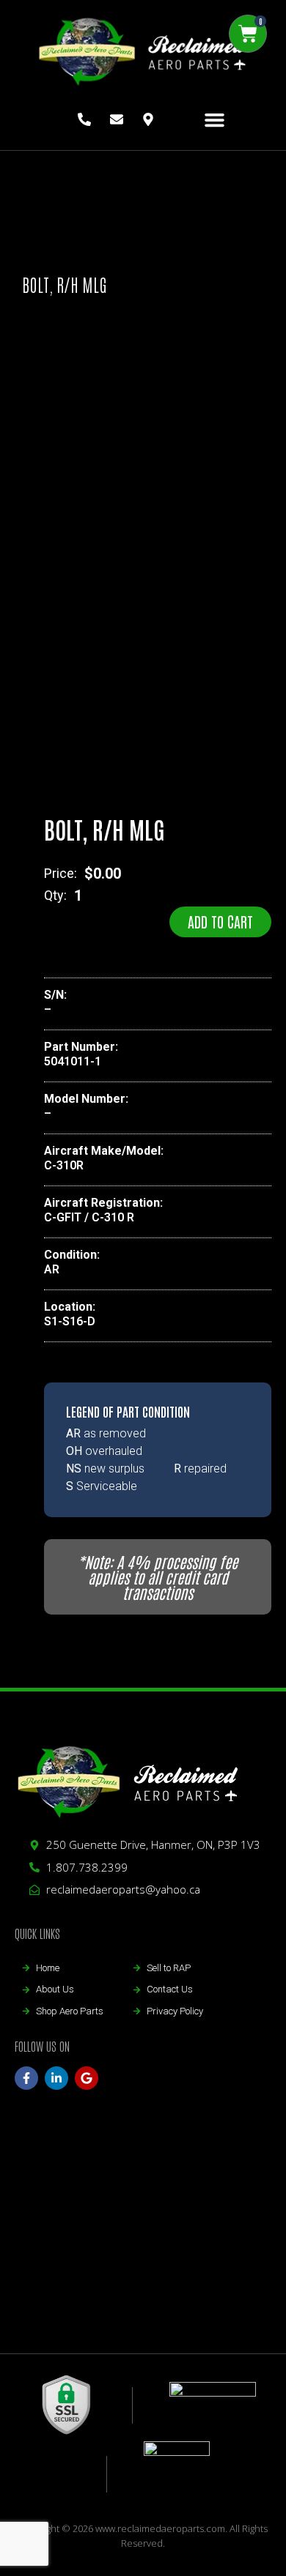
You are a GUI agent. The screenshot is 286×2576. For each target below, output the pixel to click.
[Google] (87, 2078)
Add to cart (220, 921)
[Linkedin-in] (56, 2078)
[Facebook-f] (26, 2078)
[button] (215, 120)
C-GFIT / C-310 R (89, 1217)
